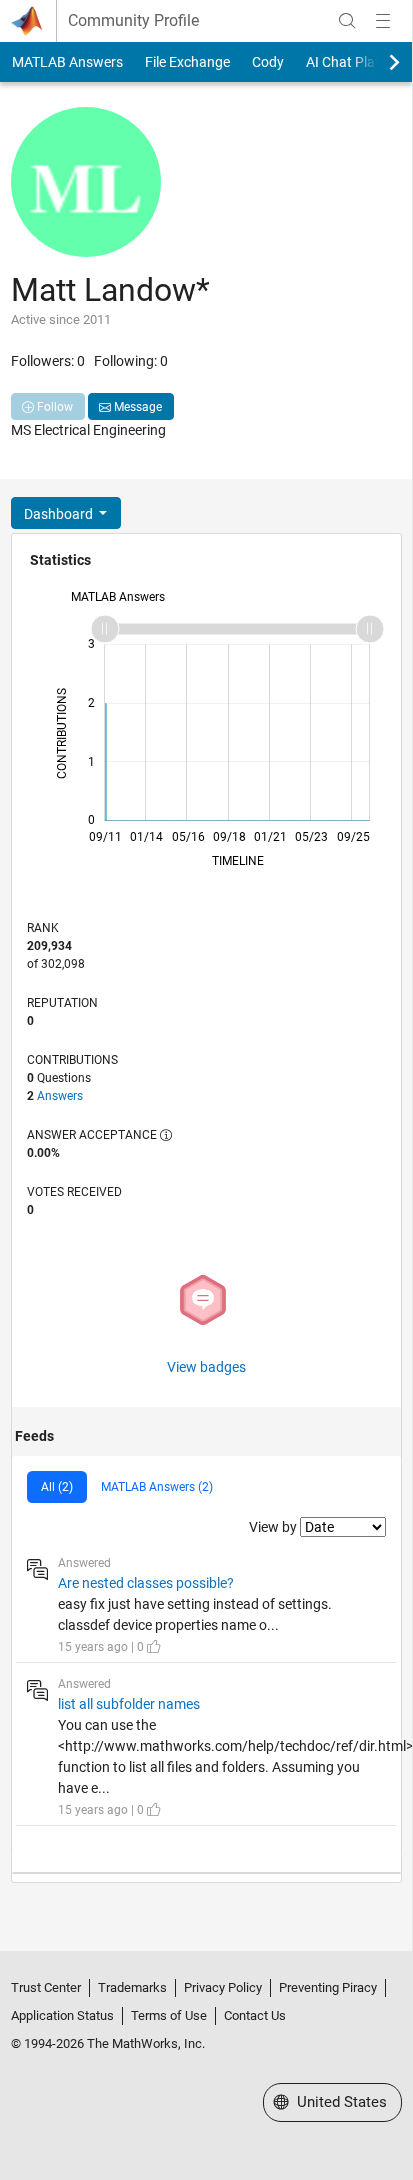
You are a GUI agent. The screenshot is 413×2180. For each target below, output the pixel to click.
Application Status (62, 2015)
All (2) (57, 1487)
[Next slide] (377, 62)
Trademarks (132, 1987)
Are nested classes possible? (146, 1583)
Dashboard (60, 514)
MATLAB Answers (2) (157, 1487)
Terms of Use (169, 2015)
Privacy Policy (223, 1987)
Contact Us (255, 2015)
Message (136, 407)
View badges (206, 1367)
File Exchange (187, 62)
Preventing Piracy (328, 1987)
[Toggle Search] (347, 21)
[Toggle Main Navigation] (383, 21)
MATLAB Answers (67, 62)
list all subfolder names (129, 1704)
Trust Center (46, 1987)
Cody (268, 62)
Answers (60, 1096)
